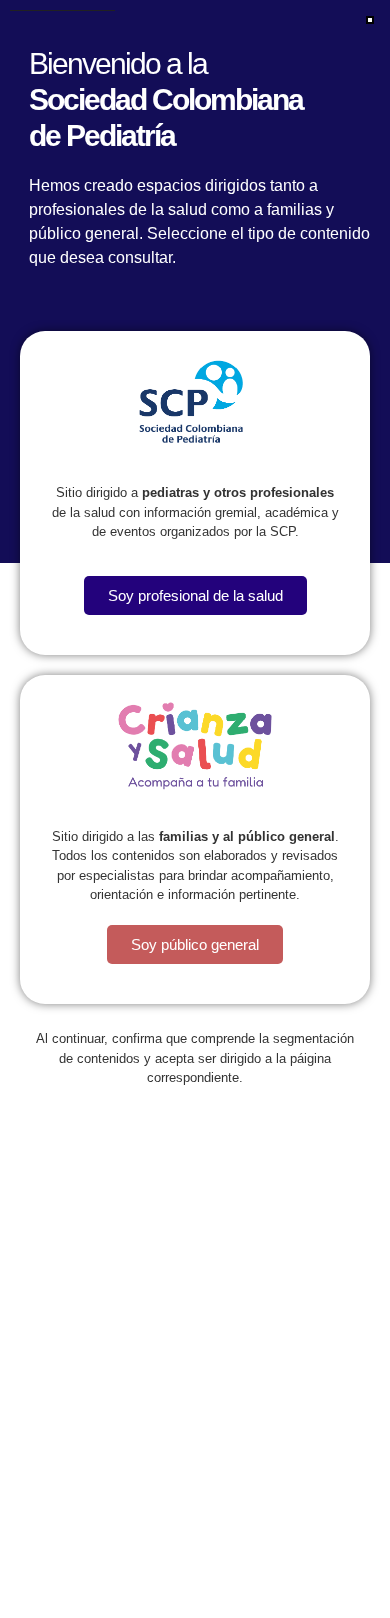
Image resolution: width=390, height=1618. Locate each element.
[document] (195, 809)
